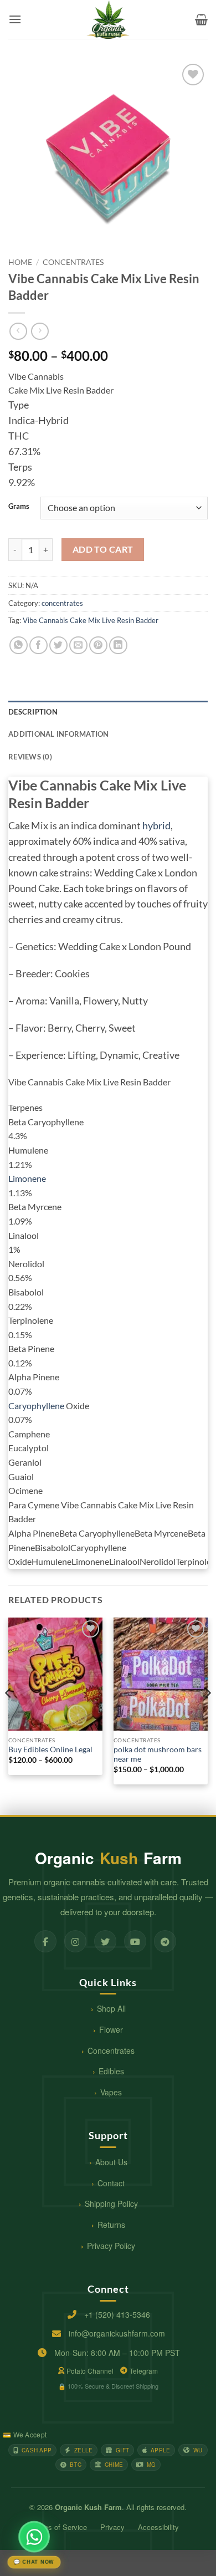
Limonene (27, 1178)
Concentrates (111, 2050)
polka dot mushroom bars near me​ (158, 1754)
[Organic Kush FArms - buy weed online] (108, 19)
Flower (111, 2029)
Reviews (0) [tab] (30, 757)
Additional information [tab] (59, 734)
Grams (19, 507)
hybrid (156, 826)
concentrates (73, 262)
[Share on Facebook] (38, 646)
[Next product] (18, 331)
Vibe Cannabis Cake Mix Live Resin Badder (91, 620)
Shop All (111, 2008)
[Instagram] (75, 1941)
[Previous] (9, 1715)
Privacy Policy (111, 2246)
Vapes (111, 2092)
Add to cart (103, 549)
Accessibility (158, 2527)
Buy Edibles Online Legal (50, 1749)
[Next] (207, 1715)
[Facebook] (45, 1941)
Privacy (112, 2527)
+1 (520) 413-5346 (117, 2314)
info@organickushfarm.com (117, 2333)
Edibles (111, 2071)
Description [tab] (33, 712)
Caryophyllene (36, 1406)
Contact (111, 2183)
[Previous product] (40, 331)
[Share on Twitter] (58, 646)
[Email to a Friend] (78, 646)
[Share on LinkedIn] (118, 646)
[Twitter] (105, 1941)
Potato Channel (90, 2371)
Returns (111, 2225)
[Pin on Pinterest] (98, 646)
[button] (15, 19)
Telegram (144, 2371)
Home (20, 262)
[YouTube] (135, 1941)
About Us (111, 2162)
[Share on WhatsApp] (19, 646)
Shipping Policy (111, 2203)
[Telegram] (165, 1941)
